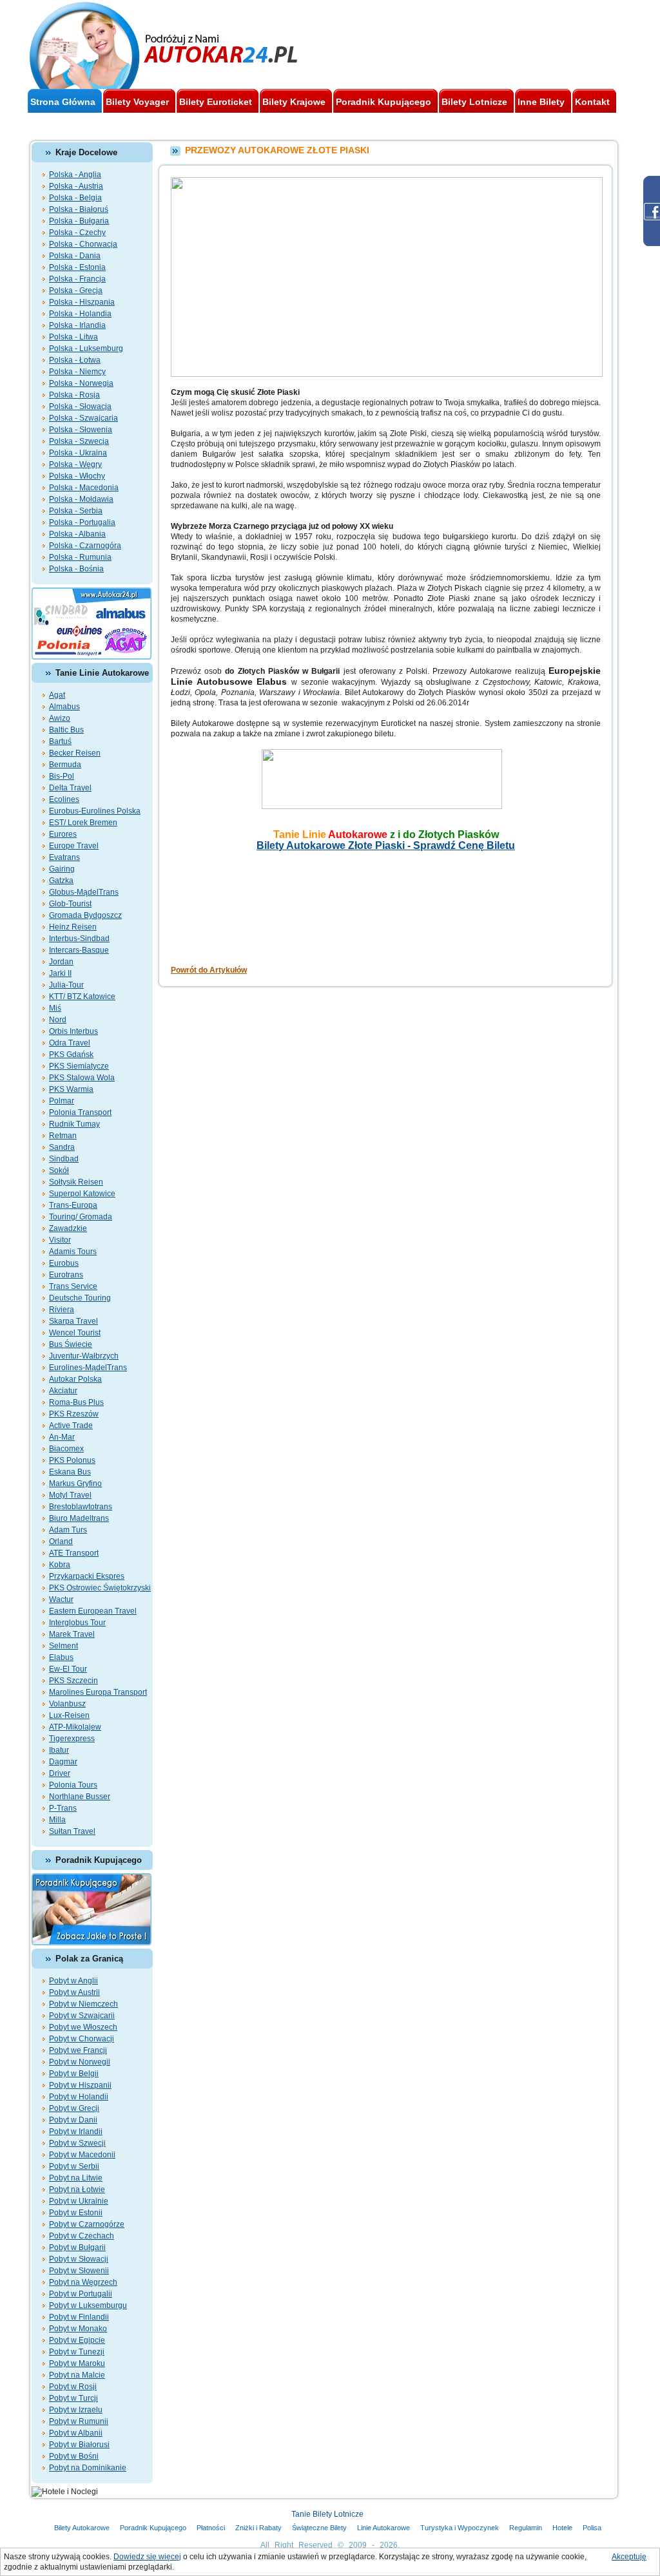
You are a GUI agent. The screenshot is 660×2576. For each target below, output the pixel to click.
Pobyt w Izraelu (76, 2410)
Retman (63, 1136)
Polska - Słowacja (80, 406)
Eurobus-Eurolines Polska (95, 811)
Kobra (60, 1565)
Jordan (61, 962)
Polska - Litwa (73, 337)
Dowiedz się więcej (147, 2557)
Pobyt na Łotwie (77, 2190)
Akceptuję (629, 2557)
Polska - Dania (75, 256)
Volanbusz (67, 1704)
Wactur (61, 1599)
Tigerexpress (72, 1739)
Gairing (62, 869)
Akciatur (63, 1391)
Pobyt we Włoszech (83, 2027)
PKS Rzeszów (74, 1414)
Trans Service (73, 1286)
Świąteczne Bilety (319, 2528)
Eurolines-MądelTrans (88, 1368)
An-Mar (62, 1437)
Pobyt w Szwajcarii (82, 2016)
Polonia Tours (73, 1785)
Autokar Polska (75, 1379)
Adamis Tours (73, 1252)
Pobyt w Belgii (74, 2074)
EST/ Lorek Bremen (83, 823)
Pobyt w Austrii (74, 1992)
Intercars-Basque (79, 950)
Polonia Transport (80, 1112)
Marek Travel (72, 1634)
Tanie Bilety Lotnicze (327, 2514)
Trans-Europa (73, 1205)
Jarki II (60, 973)
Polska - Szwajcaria (83, 418)
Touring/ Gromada (81, 1217)
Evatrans (64, 857)
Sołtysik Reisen (76, 1182)
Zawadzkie (68, 1228)
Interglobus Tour (77, 1623)
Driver (60, 1773)
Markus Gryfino (75, 1484)
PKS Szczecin (73, 1681)
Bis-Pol (62, 776)
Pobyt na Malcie (77, 2375)
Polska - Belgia (75, 198)
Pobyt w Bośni (74, 2456)
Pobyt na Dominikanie (88, 2468)
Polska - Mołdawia (81, 499)
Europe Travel (74, 846)
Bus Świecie (71, 1344)
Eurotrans (66, 1275)
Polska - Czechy (77, 233)
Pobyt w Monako (78, 2329)
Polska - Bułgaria (79, 221)
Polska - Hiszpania (82, 302)
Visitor (60, 1240)
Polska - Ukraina (78, 453)
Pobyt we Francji (78, 2050)
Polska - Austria (76, 186)
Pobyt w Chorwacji (82, 2039)
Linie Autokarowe (383, 2528)
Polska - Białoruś (79, 209)
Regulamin (526, 2528)
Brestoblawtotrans (81, 1507)
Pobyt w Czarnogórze (87, 2224)
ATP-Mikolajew (75, 1727)
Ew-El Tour (68, 1669)
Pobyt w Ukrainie (79, 2201)
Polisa (592, 2528)
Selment (63, 1646)
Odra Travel (70, 1043)
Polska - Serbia (76, 511)
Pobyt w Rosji (73, 2387)
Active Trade (71, 1426)
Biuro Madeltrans (79, 1518)
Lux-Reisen (69, 1715)
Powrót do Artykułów (209, 970)
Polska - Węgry (75, 464)
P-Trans (63, 1808)
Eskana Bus (70, 1472)
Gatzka (61, 881)
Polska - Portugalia (82, 522)
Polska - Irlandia (77, 325)
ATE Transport (74, 1553)
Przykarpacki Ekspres (87, 1576)
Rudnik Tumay (74, 1124)
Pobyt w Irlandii (76, 2132)
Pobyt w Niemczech (83, 2004)
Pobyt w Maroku (77, 2363)
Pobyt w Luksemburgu (88, 2305)
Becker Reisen (75, 753)
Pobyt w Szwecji (77, 2143)
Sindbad (64, 1159)
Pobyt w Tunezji (77, 2352)
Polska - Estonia (77, 267)
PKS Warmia (71, 1089)
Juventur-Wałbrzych (84, 1356)
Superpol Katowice (82, 1194)
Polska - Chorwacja (83, 244)
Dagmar (63, 1762)
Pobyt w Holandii (79, 2097)
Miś (55, 1008)
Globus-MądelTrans (84, 892)
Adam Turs (68, 1530)
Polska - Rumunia (80, 557)
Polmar (62, 1101)
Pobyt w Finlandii (79, 2317)
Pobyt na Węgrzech (83, 2282)
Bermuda (65, 765)
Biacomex (66, 1449)
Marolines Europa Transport (98, 1692)
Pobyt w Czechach (82, 2236)
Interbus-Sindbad (79, 939)
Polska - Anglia (75, 175)
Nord (58, 1020)
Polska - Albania (77, 534)
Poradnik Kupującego (153, 2528)
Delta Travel (70, 788)
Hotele (562, 2528)
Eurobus (64, 1263)
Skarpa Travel (73, 1321)
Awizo (60, 718)
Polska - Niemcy (77, 372)
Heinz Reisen (73, 927)
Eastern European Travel (93, 1611)
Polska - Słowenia (81, 430)
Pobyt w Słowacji (79, 2259)
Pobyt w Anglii (73, 1981)
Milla (57, 1820)
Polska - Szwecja (79, 441)
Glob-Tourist (70, 904)
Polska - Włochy (77, 476)
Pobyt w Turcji (73, 2398)
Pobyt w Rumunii (79, 2421)
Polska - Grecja (76, 291)
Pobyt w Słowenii (79, 2271)
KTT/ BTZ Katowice (82, 997)
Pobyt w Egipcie (77, 2340)
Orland (61, 1541)
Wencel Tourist (75, 1333)
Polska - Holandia (80, 314)
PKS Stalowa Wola (82, 1078)
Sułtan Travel (72, 1831)
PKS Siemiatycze (79, 1066)
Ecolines (64, 799)
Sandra (62, 1147)
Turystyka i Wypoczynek (460, 2528)
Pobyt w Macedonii (82, 2155)
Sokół (59, 1170)
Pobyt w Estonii (76, 2213)
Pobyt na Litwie (76, 2178)
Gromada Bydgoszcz (85, 915)
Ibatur (59, 1750)
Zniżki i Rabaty (258, 2528)
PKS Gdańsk (71, 1054)
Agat (57, 695)
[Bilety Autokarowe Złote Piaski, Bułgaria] (386, 754)
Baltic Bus (66, 730)
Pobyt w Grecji (74, 2108)
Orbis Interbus (73, 1031)
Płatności (211, 2528)
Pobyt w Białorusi (79, 2445)
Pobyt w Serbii (74, 2166)
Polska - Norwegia (81, 383)
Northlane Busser (80, 1797)
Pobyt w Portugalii (81, 2294)
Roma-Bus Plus (76, 1402)
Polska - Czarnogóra (85, 546)
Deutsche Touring (80, 1298)
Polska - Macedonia (84, 488)
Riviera (62, 1310)
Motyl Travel (70, 1495)
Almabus (64, 707)
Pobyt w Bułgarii (77, 2247)
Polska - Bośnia (76, 569)
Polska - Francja (77, 279)
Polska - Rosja (74, 395)
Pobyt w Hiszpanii (80, 2085)
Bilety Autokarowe (82, 2528)
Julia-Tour (66, 985)
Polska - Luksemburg (86, 348)
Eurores (63, 834)
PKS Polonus (72, 1460)
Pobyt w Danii (73, 2120)
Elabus (61, 1657)
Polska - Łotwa (75, 360)
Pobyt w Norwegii (80, 2062)
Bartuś (60, 741)
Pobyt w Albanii (76, 2433)
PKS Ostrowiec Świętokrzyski (100, 1588)
